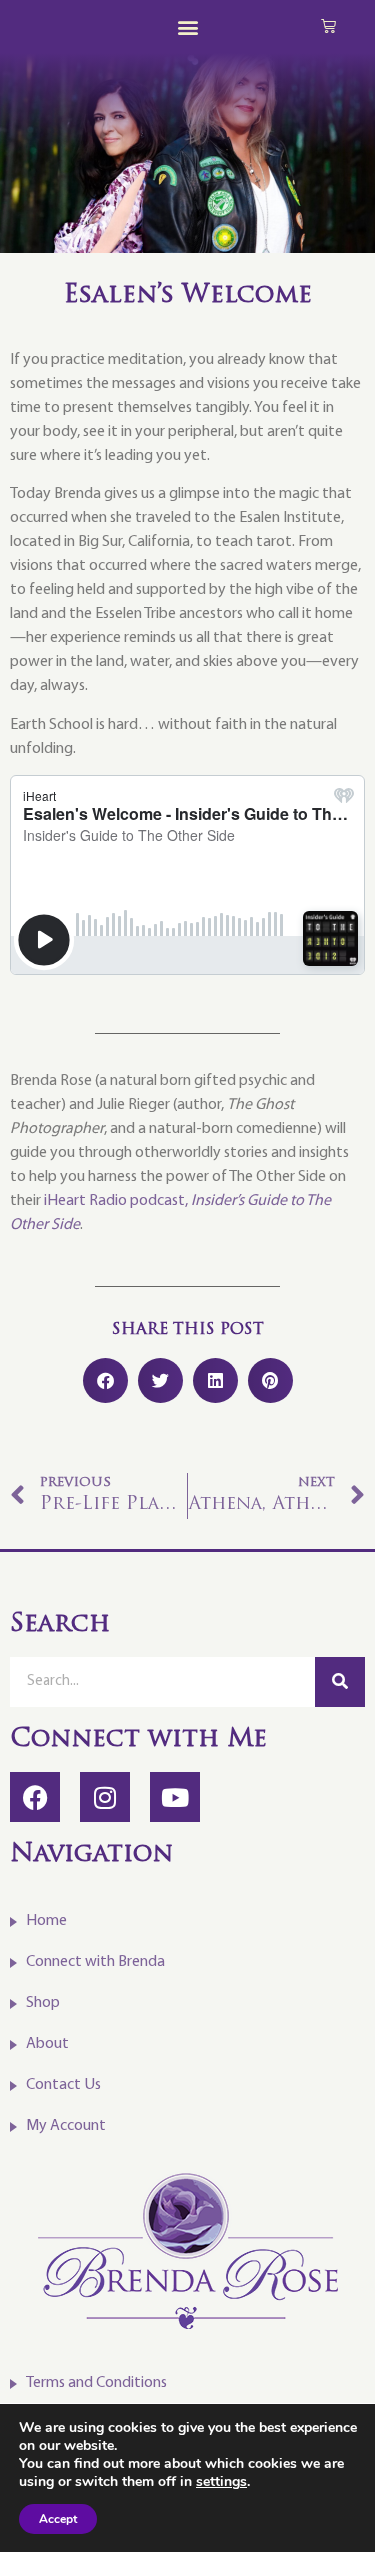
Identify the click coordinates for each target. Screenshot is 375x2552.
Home (46, 1921)
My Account (66, 2126)
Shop (43, 2003)
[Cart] (328, 25)
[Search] (340, 1682)
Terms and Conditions (96, 2383)
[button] (187, 26)
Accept (58, 2519)
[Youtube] (175, 1797)
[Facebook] (35, 1797)
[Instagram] (105, 1797)
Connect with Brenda (95, 1962)
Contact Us (63, 2085)
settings (221, 2482)
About (47, 2044)
